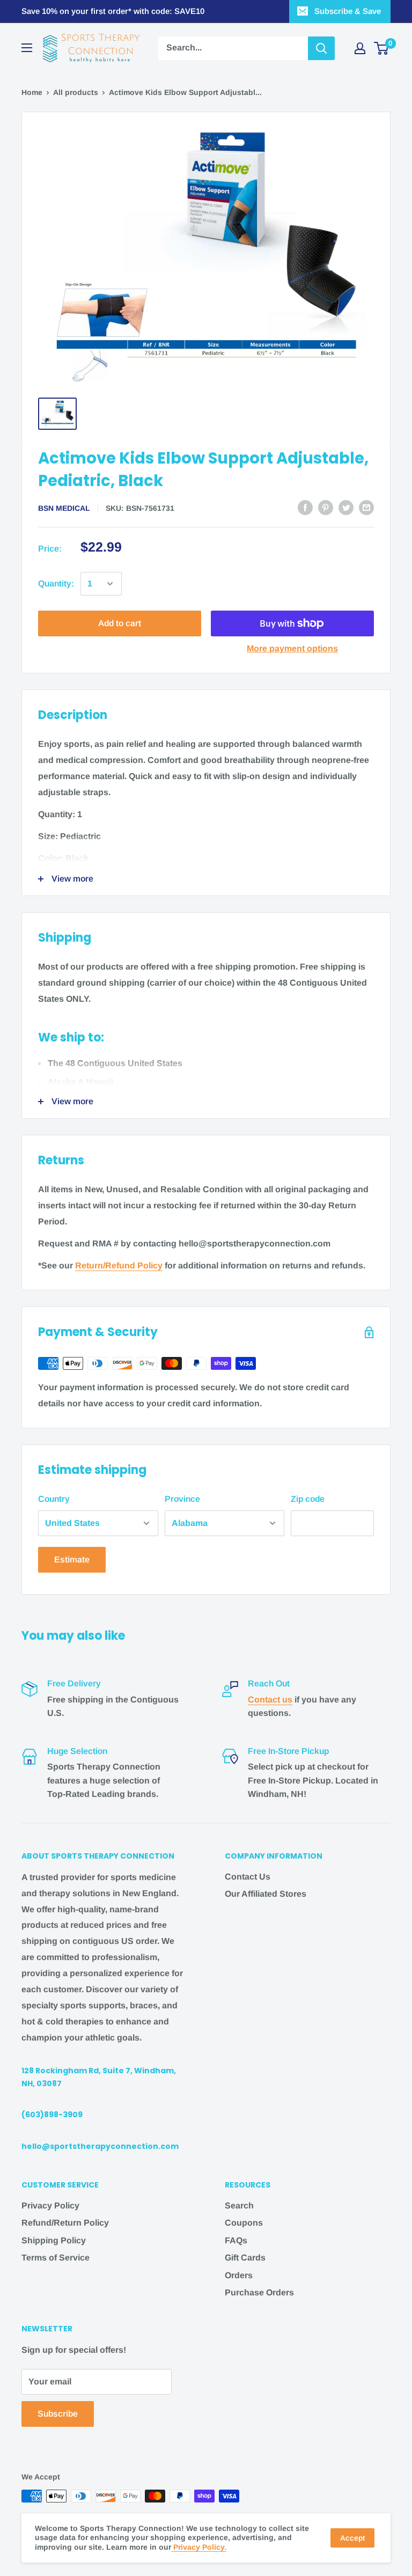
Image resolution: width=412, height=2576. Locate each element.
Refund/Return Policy (65, 2223)
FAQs (236, 2240)
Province (182, 1499)
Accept (352, 2538)
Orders (239, 2275)
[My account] (360, 48)
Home (32, 92)
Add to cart (120, 623)
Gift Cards (245, 2258)
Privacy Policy (50, 2206)
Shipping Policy (54, 2240)
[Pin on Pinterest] (326, 507)
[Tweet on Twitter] (346, 507)
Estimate (72, 1559)
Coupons (244, 2223)
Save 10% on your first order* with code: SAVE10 (113, 11)
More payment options (292, 648)
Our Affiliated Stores (266, 1894)
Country (54, 1499)
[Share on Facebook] (305, 507)
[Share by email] (366, 507)
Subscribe (58, 2414)
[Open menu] (27, 48)
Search (239, 2206)
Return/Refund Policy (119, 1265)
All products (76, 92)
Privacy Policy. (199, 2547)
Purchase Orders (259, 2292)
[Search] (321, 48)
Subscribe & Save (348, 11)
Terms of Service (56, 2258)
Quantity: (56, 584)
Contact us (270, 1700)
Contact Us (248, 1877)
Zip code (308, 1499)
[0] (382, 48)
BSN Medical (64, 508)
